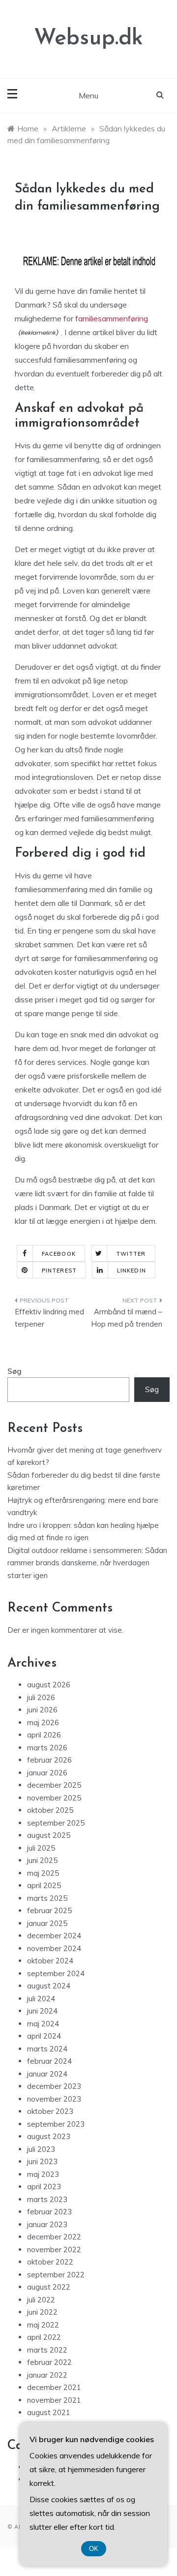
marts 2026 (47, 1748)
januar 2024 (47, 2074)
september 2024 (56, 1973)
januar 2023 (47, 2224)
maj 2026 (43, 1723)
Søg (15, 1371)
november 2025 (54, 1798)
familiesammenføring (112, 318)
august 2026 (49, 1685)
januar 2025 (47, 1923)
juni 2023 (42, 2161)
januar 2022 (47, 2375)
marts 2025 (47, 1898)
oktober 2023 (50, 2111)
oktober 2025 (50, 1810)
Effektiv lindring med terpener (49, 1318)
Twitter (131, 1254)
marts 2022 (47, 2350)
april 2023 (44, 2187)
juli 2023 (41, 2149)
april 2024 (44, 2036)
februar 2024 (49, 2061)
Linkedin (132, 1271)
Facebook (59, 1254)
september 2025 (56, 1823)
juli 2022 (41, 2300)
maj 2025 (43, 1873)
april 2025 (44, 1885)
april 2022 (44, 2337)
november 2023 (54, 2099)
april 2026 (44, 1735)
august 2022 (49, 2287)
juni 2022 (42, 2312)
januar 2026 (47, 1773)
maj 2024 (43, 2024)
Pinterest (59, 1271)
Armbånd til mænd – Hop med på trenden (127, 1318)
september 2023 (56, 2124)
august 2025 (49, 1835)
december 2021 (54, 2387)
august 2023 (49, 2136)
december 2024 (54, 1936)
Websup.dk (88, 39)
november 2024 (54, 1948)
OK (94, 2549)
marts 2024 (47, 2049)
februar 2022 (49, 2362)
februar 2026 (49, 1760)
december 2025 (54, 1785)
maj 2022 (43, 2325)
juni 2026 (42, 1710)
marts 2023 (47, 2199)
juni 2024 (42, 2011)
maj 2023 (43, 2174)
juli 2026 (41, 1697)
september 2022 (56, 2275)
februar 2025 (49, 1910)
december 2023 (54, 2086)
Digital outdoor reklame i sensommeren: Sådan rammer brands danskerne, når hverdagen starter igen (87, 1563)
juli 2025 (41, 1848)
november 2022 (54, 2250)
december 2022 (54, 2237)
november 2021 (54, 2400)
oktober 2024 (50, 1961)
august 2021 (49, 2412)
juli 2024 (41, 1999)
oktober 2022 (50, 2262)
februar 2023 (49, 2212)
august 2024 (49, 1986)
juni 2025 (42, 1860)
